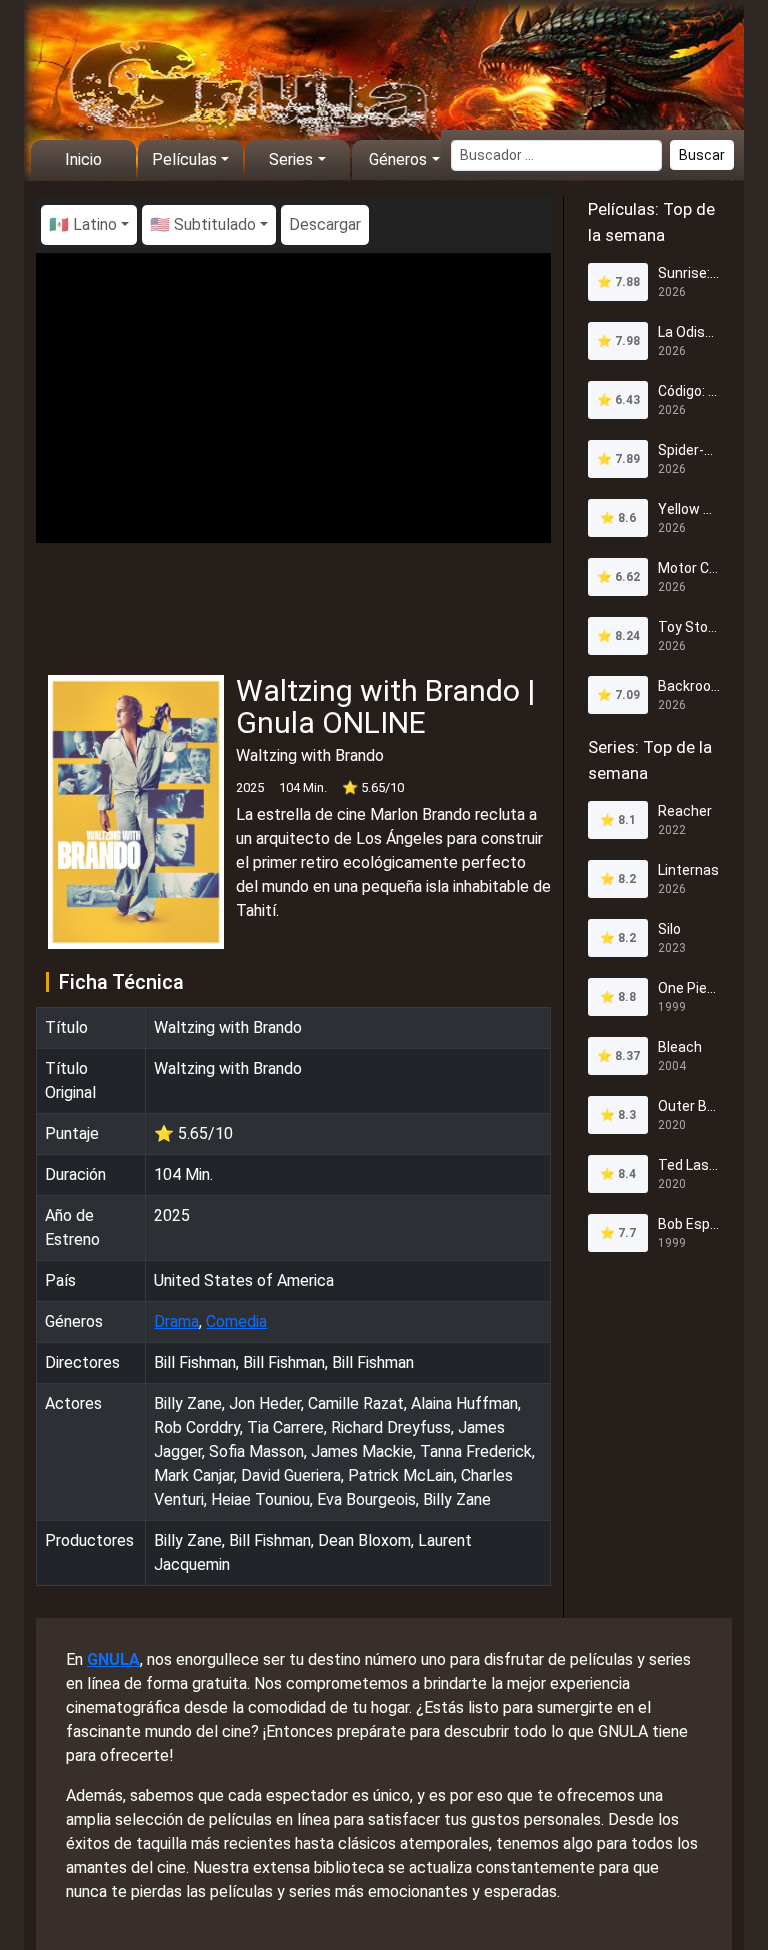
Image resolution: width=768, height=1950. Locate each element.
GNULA (113, 1659)
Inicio (83, 159)
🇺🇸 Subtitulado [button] (203, 224)
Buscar (702, 155)
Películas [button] (184, 159)
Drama (176, 1321)
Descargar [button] (325, 224)
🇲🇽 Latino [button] (83, 224)
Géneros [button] (398, 159)
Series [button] (291, 159)
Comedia (236, 1321)
